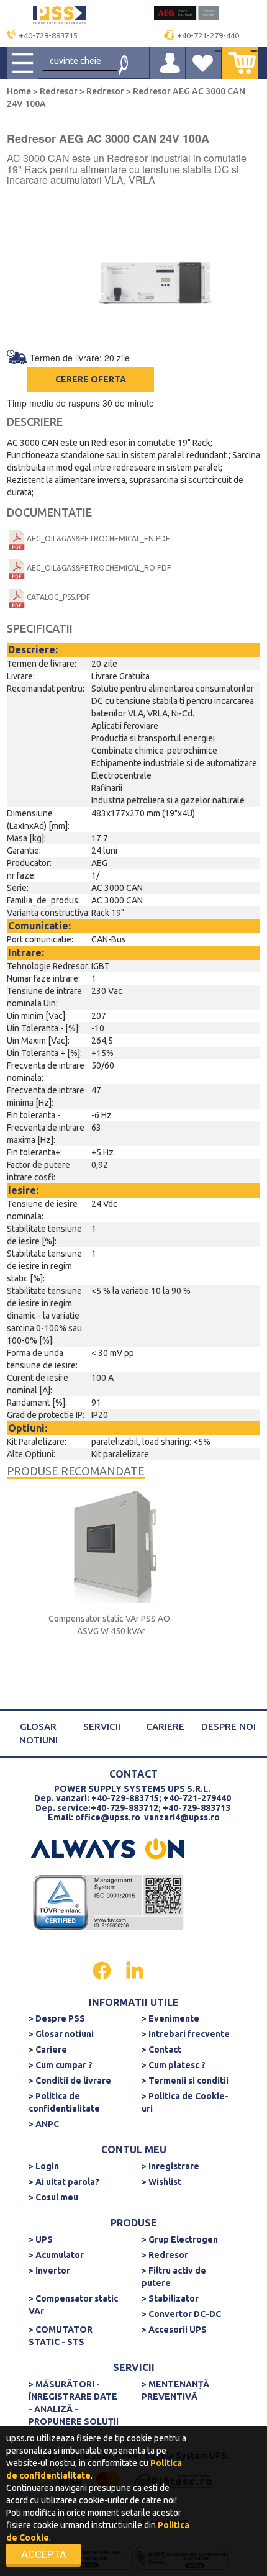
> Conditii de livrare (70, 2081)
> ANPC (44, 2124)
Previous (12, 269)
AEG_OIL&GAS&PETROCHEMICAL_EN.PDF (98, 539)
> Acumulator (56, 2255)
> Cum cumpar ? (61, 2065)
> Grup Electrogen (180, 2239)
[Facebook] (103, 1969)
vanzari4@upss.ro (182, 1817)
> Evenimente (170, 2018)
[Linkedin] (135, 1969)
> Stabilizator (170, 2298)
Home (20, 91)
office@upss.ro (108, 1817)
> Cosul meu (53, 2197)
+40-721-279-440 (208, 35)
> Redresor (165, 2255)
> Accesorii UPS (174, 2330)
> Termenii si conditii (185, 2081)
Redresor (59, 91)
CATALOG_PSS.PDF (58, 597)
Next (255, 269)
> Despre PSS (57, 2018)
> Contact (161, 2050)
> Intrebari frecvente (186, 2034)
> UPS (41, 2239)
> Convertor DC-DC (181, 2314)
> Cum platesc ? (174, 2065)
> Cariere (48, 2050)
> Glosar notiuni (61, 2034)
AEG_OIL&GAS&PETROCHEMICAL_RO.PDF (99, 568)
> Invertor (49, 2271)
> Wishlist (161, 2182)
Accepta (44, 2554)
